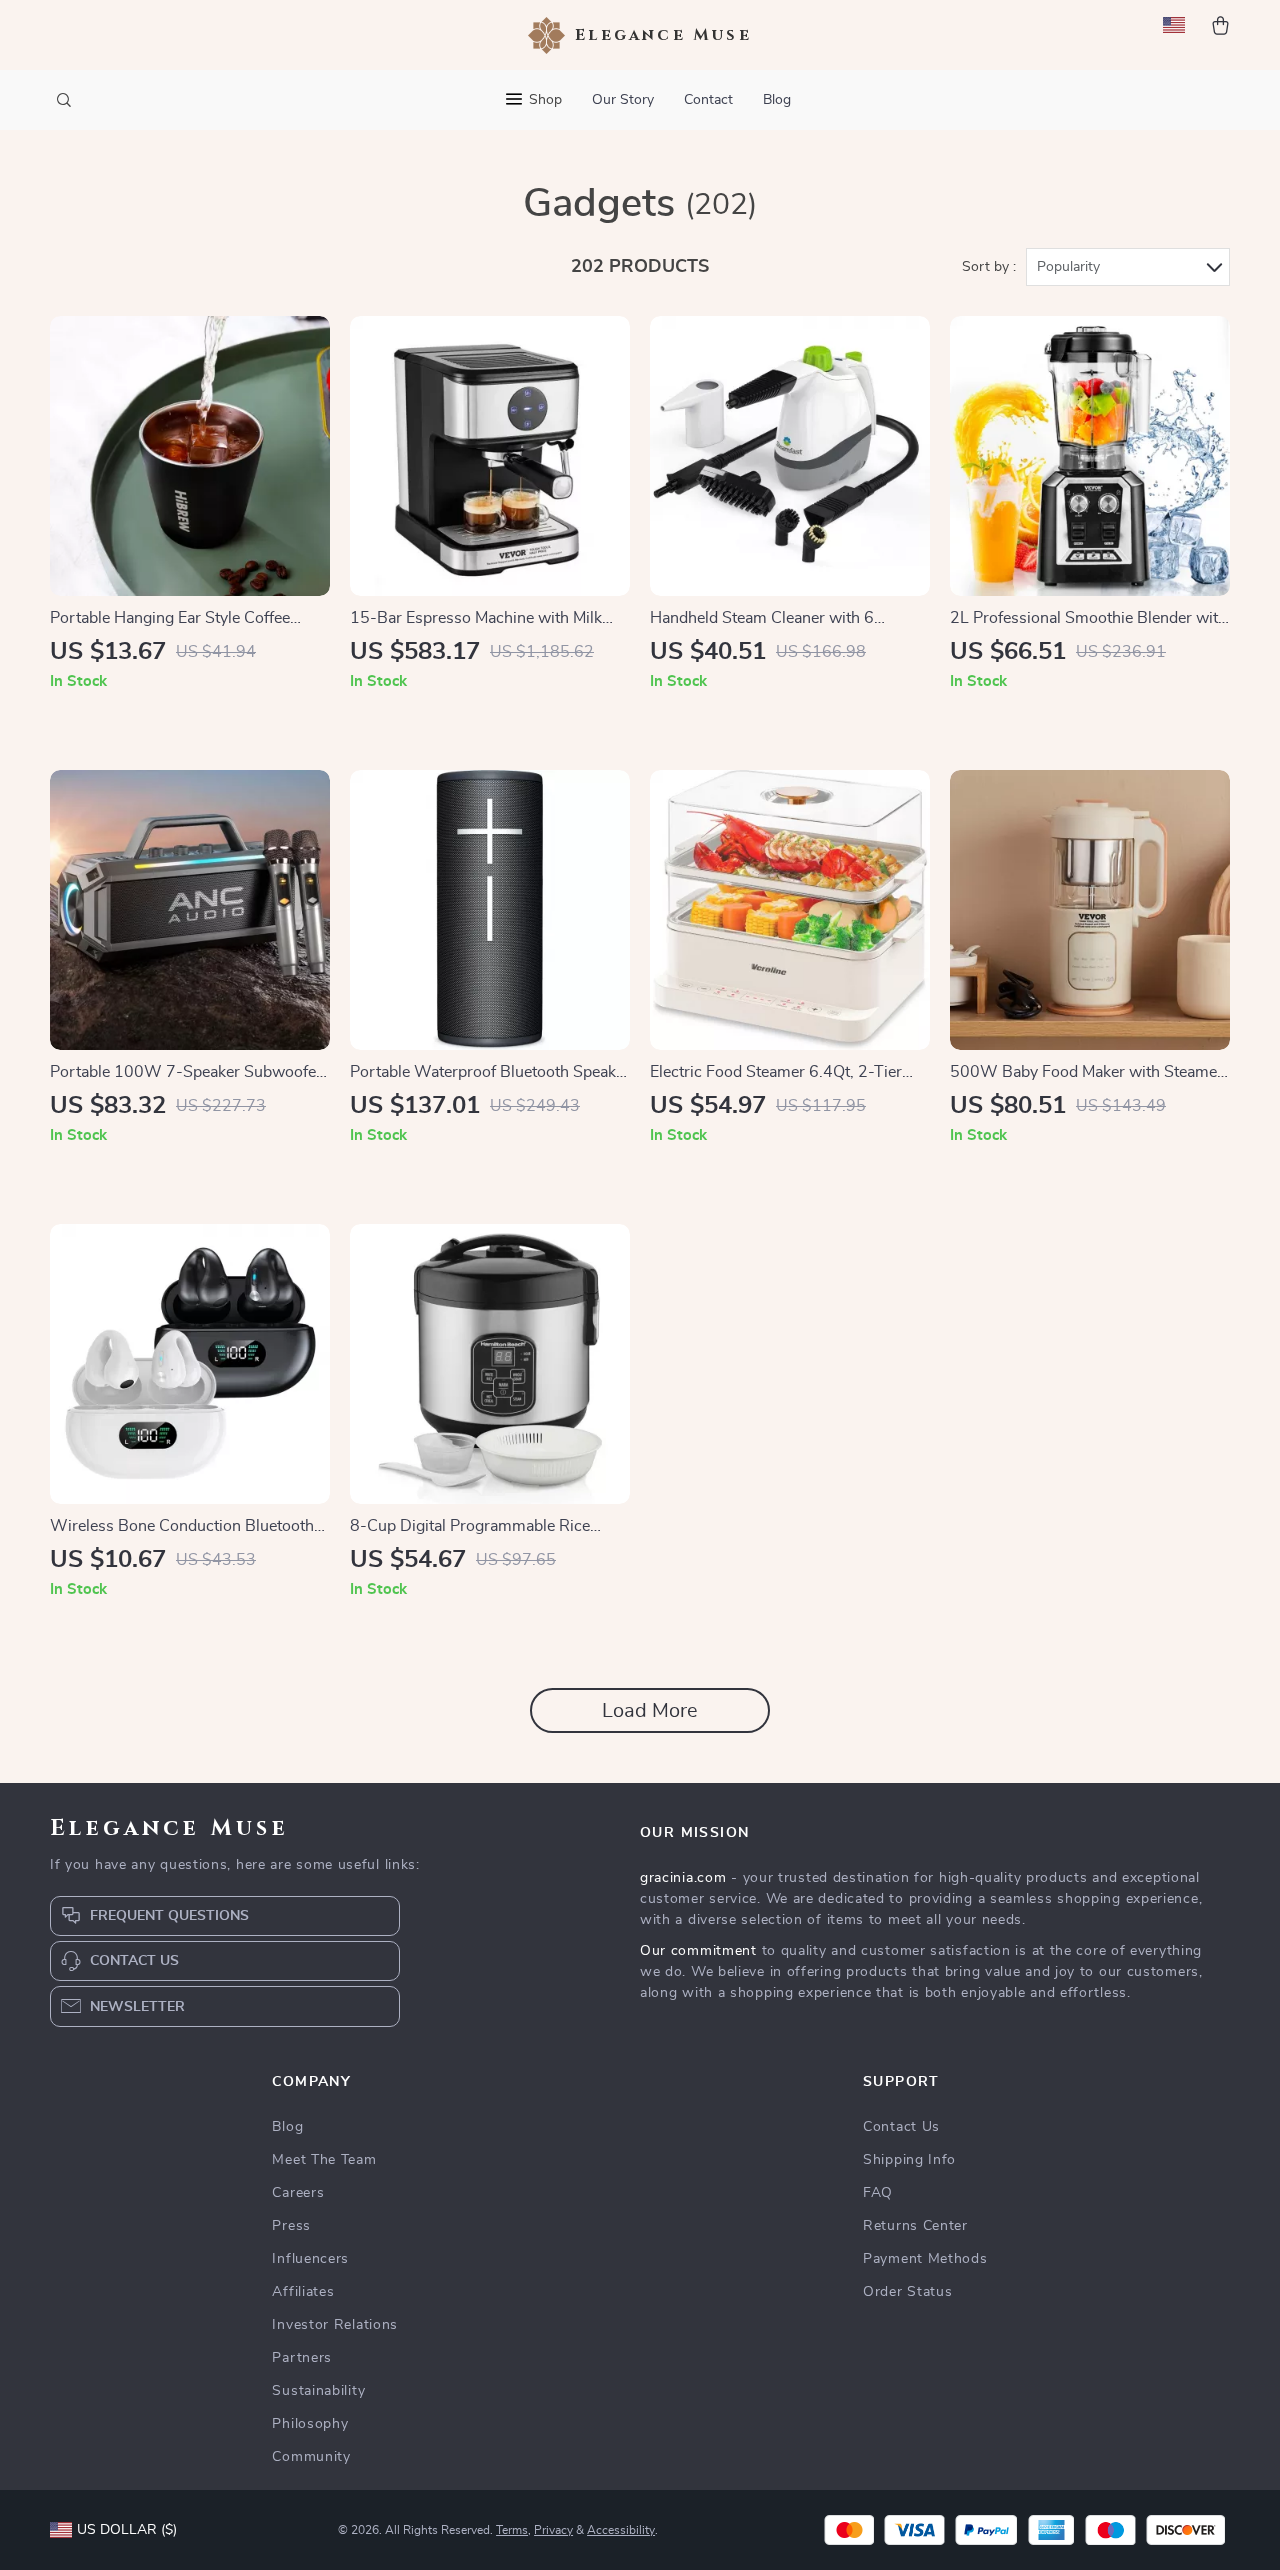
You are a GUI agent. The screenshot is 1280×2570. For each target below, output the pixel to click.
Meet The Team (324, 2160)
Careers (298, 2193)
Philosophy (310, 2424)
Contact (708, 100)
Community (311, 2457)
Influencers (310, 2259)
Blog (777, 100)
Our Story (623, 100)
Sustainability (318, 2391)
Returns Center (915, 2226)
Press (291, 2226)
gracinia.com (683, 1878)
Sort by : (989, 267)
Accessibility (621, 2530)
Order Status (907, 2292)
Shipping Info (909, 2160)
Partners (302, 2358)
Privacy (553, 2530)
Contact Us (901, 2127)
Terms (512, 2530)
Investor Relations (335, 2325)
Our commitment (698, 1951)
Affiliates (303, 2292)
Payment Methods (925, 2259)
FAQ (878, 2193)
